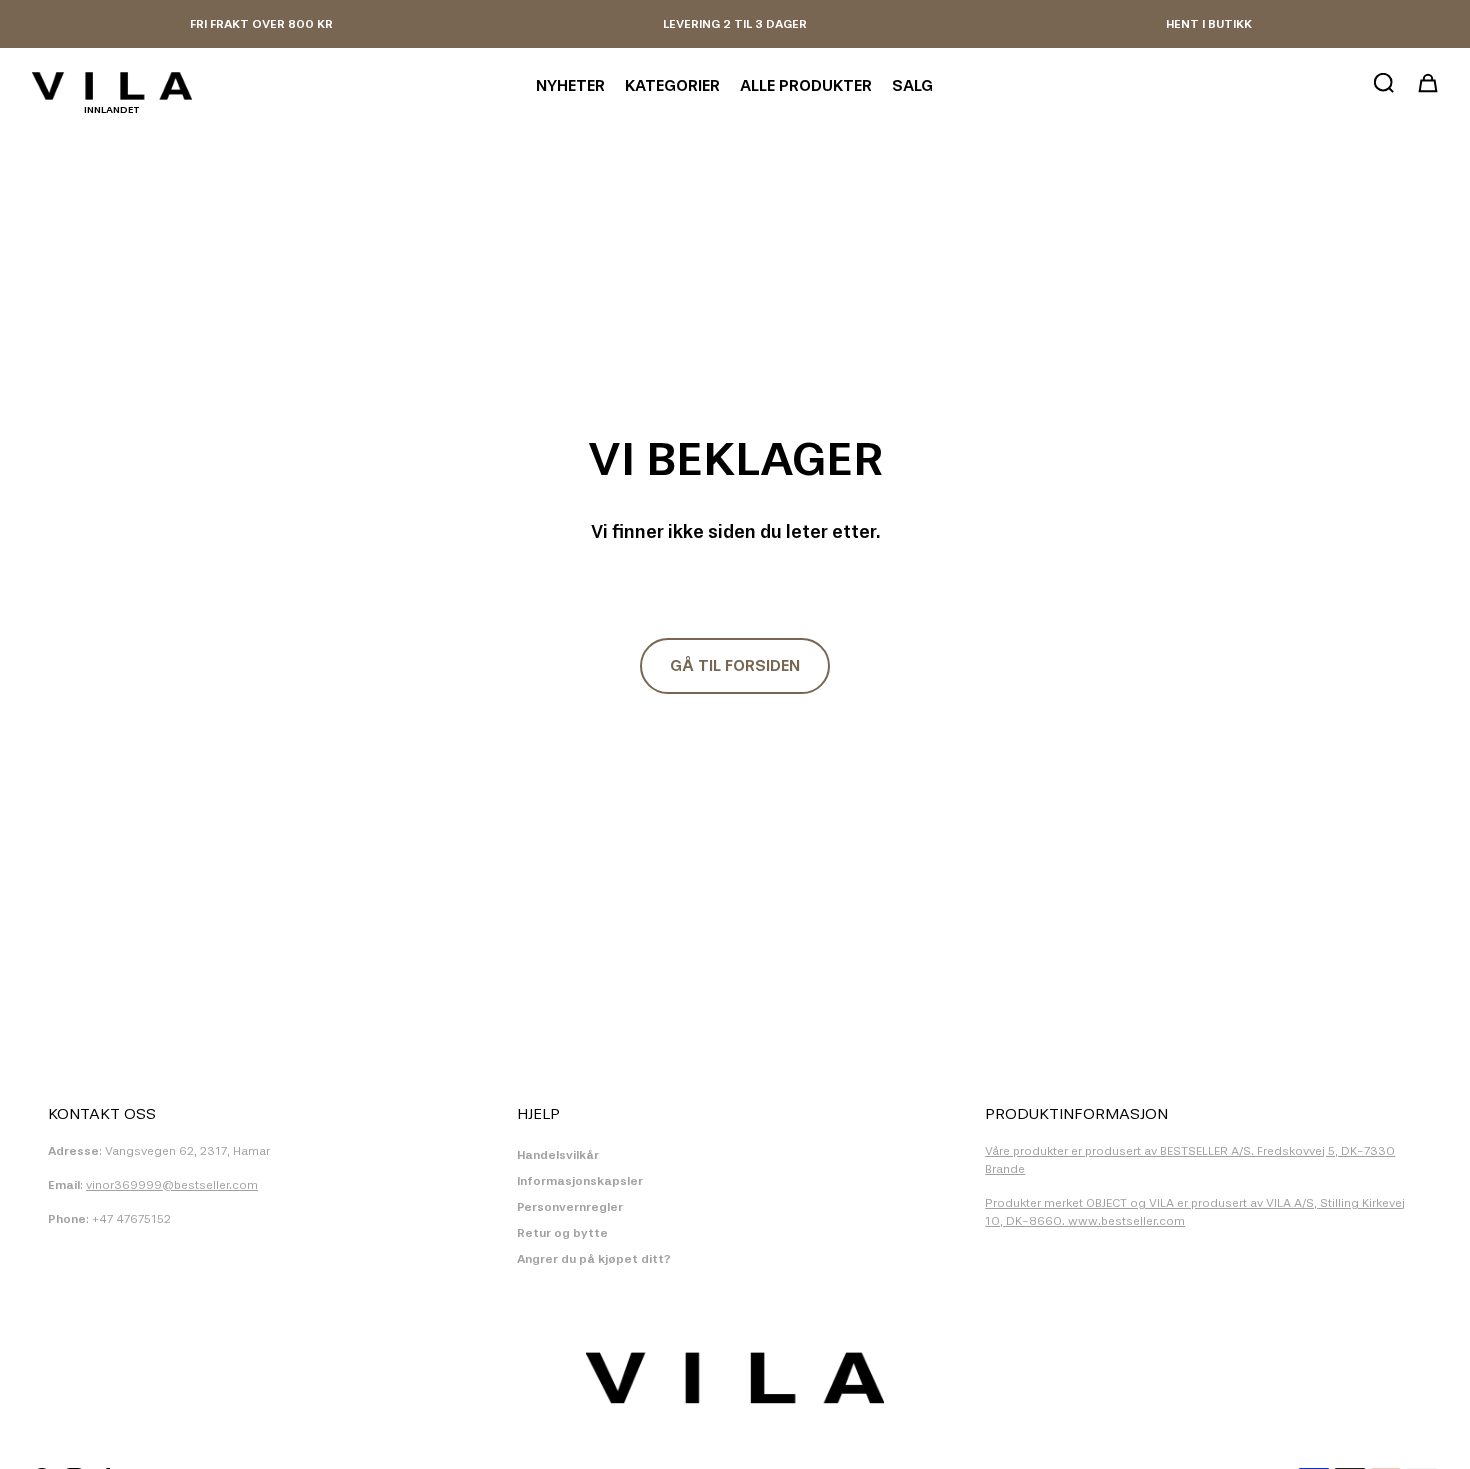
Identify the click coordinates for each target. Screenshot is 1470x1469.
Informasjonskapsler (580, 1181)
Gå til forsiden (735, 665)
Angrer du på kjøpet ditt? (594, 1259)
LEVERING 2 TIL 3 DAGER (735, 24)
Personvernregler (570, 1207)
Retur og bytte (562, 1233)
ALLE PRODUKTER (806, 85)
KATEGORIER (672, 85)
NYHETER (570, 85)
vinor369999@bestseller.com (172, 1185)
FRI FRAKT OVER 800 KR (261, 24)
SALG (912, 85)
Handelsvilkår (558, 1155)
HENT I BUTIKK (1209, 24)
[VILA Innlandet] (112, 86)
